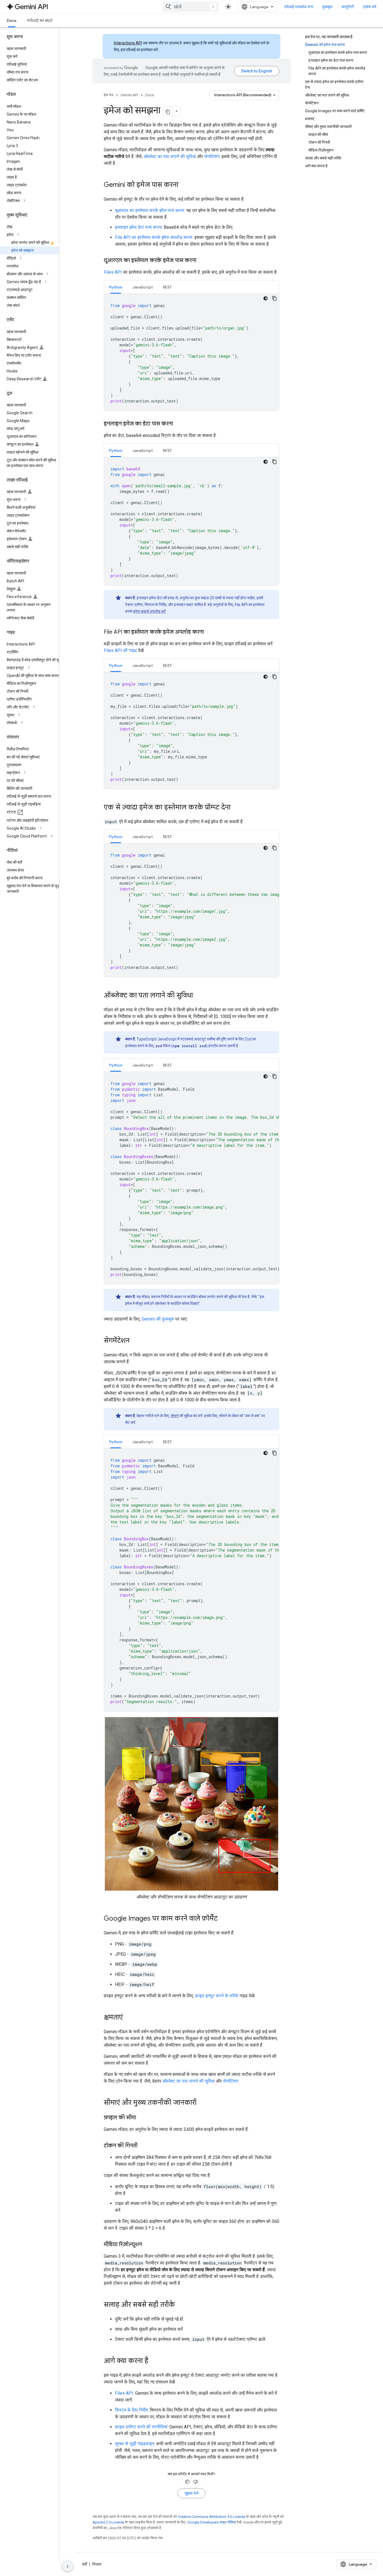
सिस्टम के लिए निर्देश (131, 2410)
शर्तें (85, 2564)
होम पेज (109, 95)
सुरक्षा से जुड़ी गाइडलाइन (135, 2444)
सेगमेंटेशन (212, 156)
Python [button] (116, 287)
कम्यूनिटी (348, 7)
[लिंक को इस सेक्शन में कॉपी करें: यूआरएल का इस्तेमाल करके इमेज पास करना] (202, 261)
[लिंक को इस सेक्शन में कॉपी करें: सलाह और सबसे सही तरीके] (181, 2305)
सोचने (175, 1416)
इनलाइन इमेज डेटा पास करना (138, 227)
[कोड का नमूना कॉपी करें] (274, 298)
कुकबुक (327, 7)
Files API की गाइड (120, 650)
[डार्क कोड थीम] (266, 298)
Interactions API (128, 43)
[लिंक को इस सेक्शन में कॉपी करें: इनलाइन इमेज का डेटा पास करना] (179, 424)
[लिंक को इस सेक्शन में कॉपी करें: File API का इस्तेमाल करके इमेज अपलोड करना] (209, 632)
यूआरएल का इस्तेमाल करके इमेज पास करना (150, 210)
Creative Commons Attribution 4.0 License (212, 2517)
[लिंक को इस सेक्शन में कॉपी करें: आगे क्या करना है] (154, 2361)
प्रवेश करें (370, 7)
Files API (113, 272)
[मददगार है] (187, 2482)
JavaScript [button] (143, 287)
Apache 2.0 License (108, 2522)
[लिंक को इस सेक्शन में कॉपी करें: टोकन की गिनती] (143, 2146)
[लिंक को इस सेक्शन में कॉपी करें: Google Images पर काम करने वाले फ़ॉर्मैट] (223, 1919)
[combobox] (191, 7)
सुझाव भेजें (191, 2493)
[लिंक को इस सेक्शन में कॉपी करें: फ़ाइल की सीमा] (142, 2118)
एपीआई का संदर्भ (39, 20)
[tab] (116, 287)
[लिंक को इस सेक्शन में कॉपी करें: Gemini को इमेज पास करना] (184, 185)
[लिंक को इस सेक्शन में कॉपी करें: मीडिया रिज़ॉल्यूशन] (147, 2245)
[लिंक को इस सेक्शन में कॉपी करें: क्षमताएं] (128, 2018)
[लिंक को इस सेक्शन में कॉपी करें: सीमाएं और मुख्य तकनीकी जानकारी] (202, 2103)
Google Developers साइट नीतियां (212, 2522)
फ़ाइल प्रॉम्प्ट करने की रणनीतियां (141, 2427)
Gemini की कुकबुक (158, 1319)
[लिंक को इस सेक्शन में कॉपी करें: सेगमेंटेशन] (135, 1341)
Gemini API (129, 95)
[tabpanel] (191, 352)
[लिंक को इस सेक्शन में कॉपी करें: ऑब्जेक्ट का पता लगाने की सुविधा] (199, 996)
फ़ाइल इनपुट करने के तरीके (217, 1996)
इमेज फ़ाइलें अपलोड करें (149, 611)
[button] (34, 201)
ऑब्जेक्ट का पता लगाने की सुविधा (170, 156)
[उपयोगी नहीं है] (196, 2482)
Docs (12, 20)
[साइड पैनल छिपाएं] (68, 2566)
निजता (97, 2564)
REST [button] (167, 287)
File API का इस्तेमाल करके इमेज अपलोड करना (154, 237)
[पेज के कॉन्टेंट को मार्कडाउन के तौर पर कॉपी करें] (168, 111)
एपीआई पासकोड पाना (299, 7)
